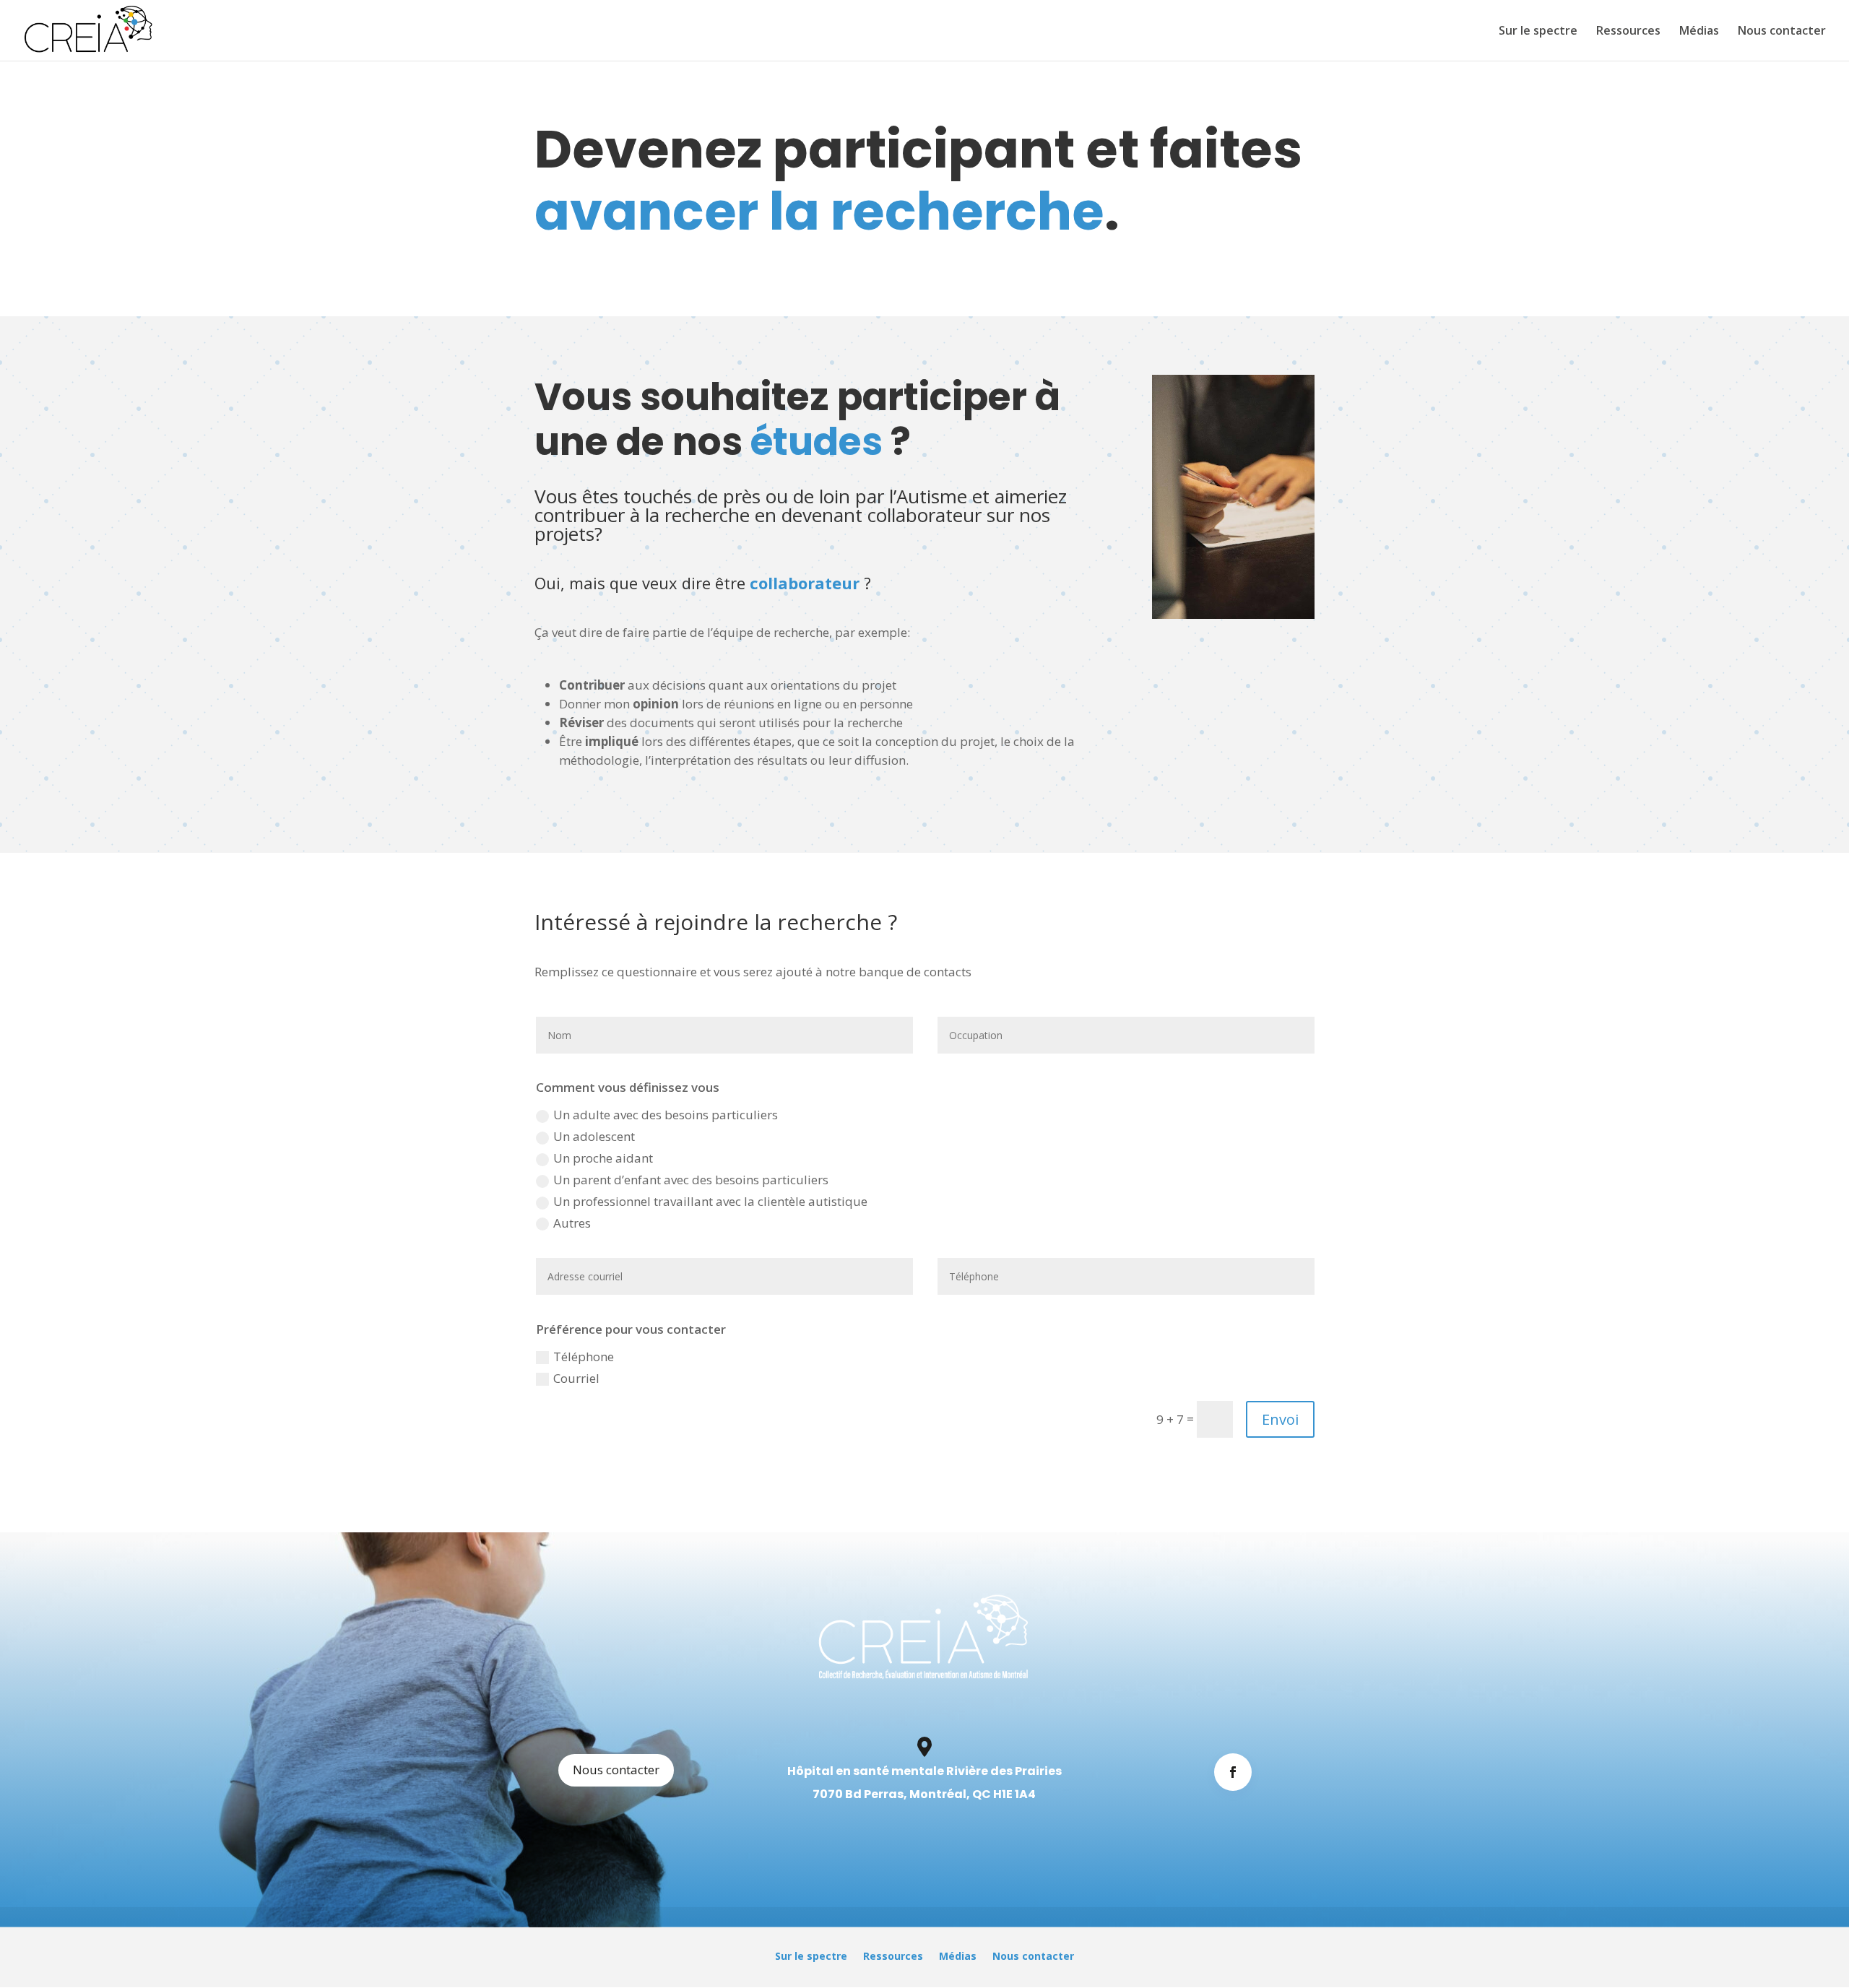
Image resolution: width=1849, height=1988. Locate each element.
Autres (572, 1223)
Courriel (576, 1378)
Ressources (1628, 32)
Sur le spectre (1538, 32)
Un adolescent (594, 1136)
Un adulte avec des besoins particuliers (666, 1115)
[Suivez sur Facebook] (1233, 1772)
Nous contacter (1782, 32)
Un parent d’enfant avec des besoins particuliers (691, 1180)
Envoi (1280, 1419)
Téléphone (584, 1357)
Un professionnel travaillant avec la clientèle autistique (710, 1201)
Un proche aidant (603, 1158)
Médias (1699, 32)
